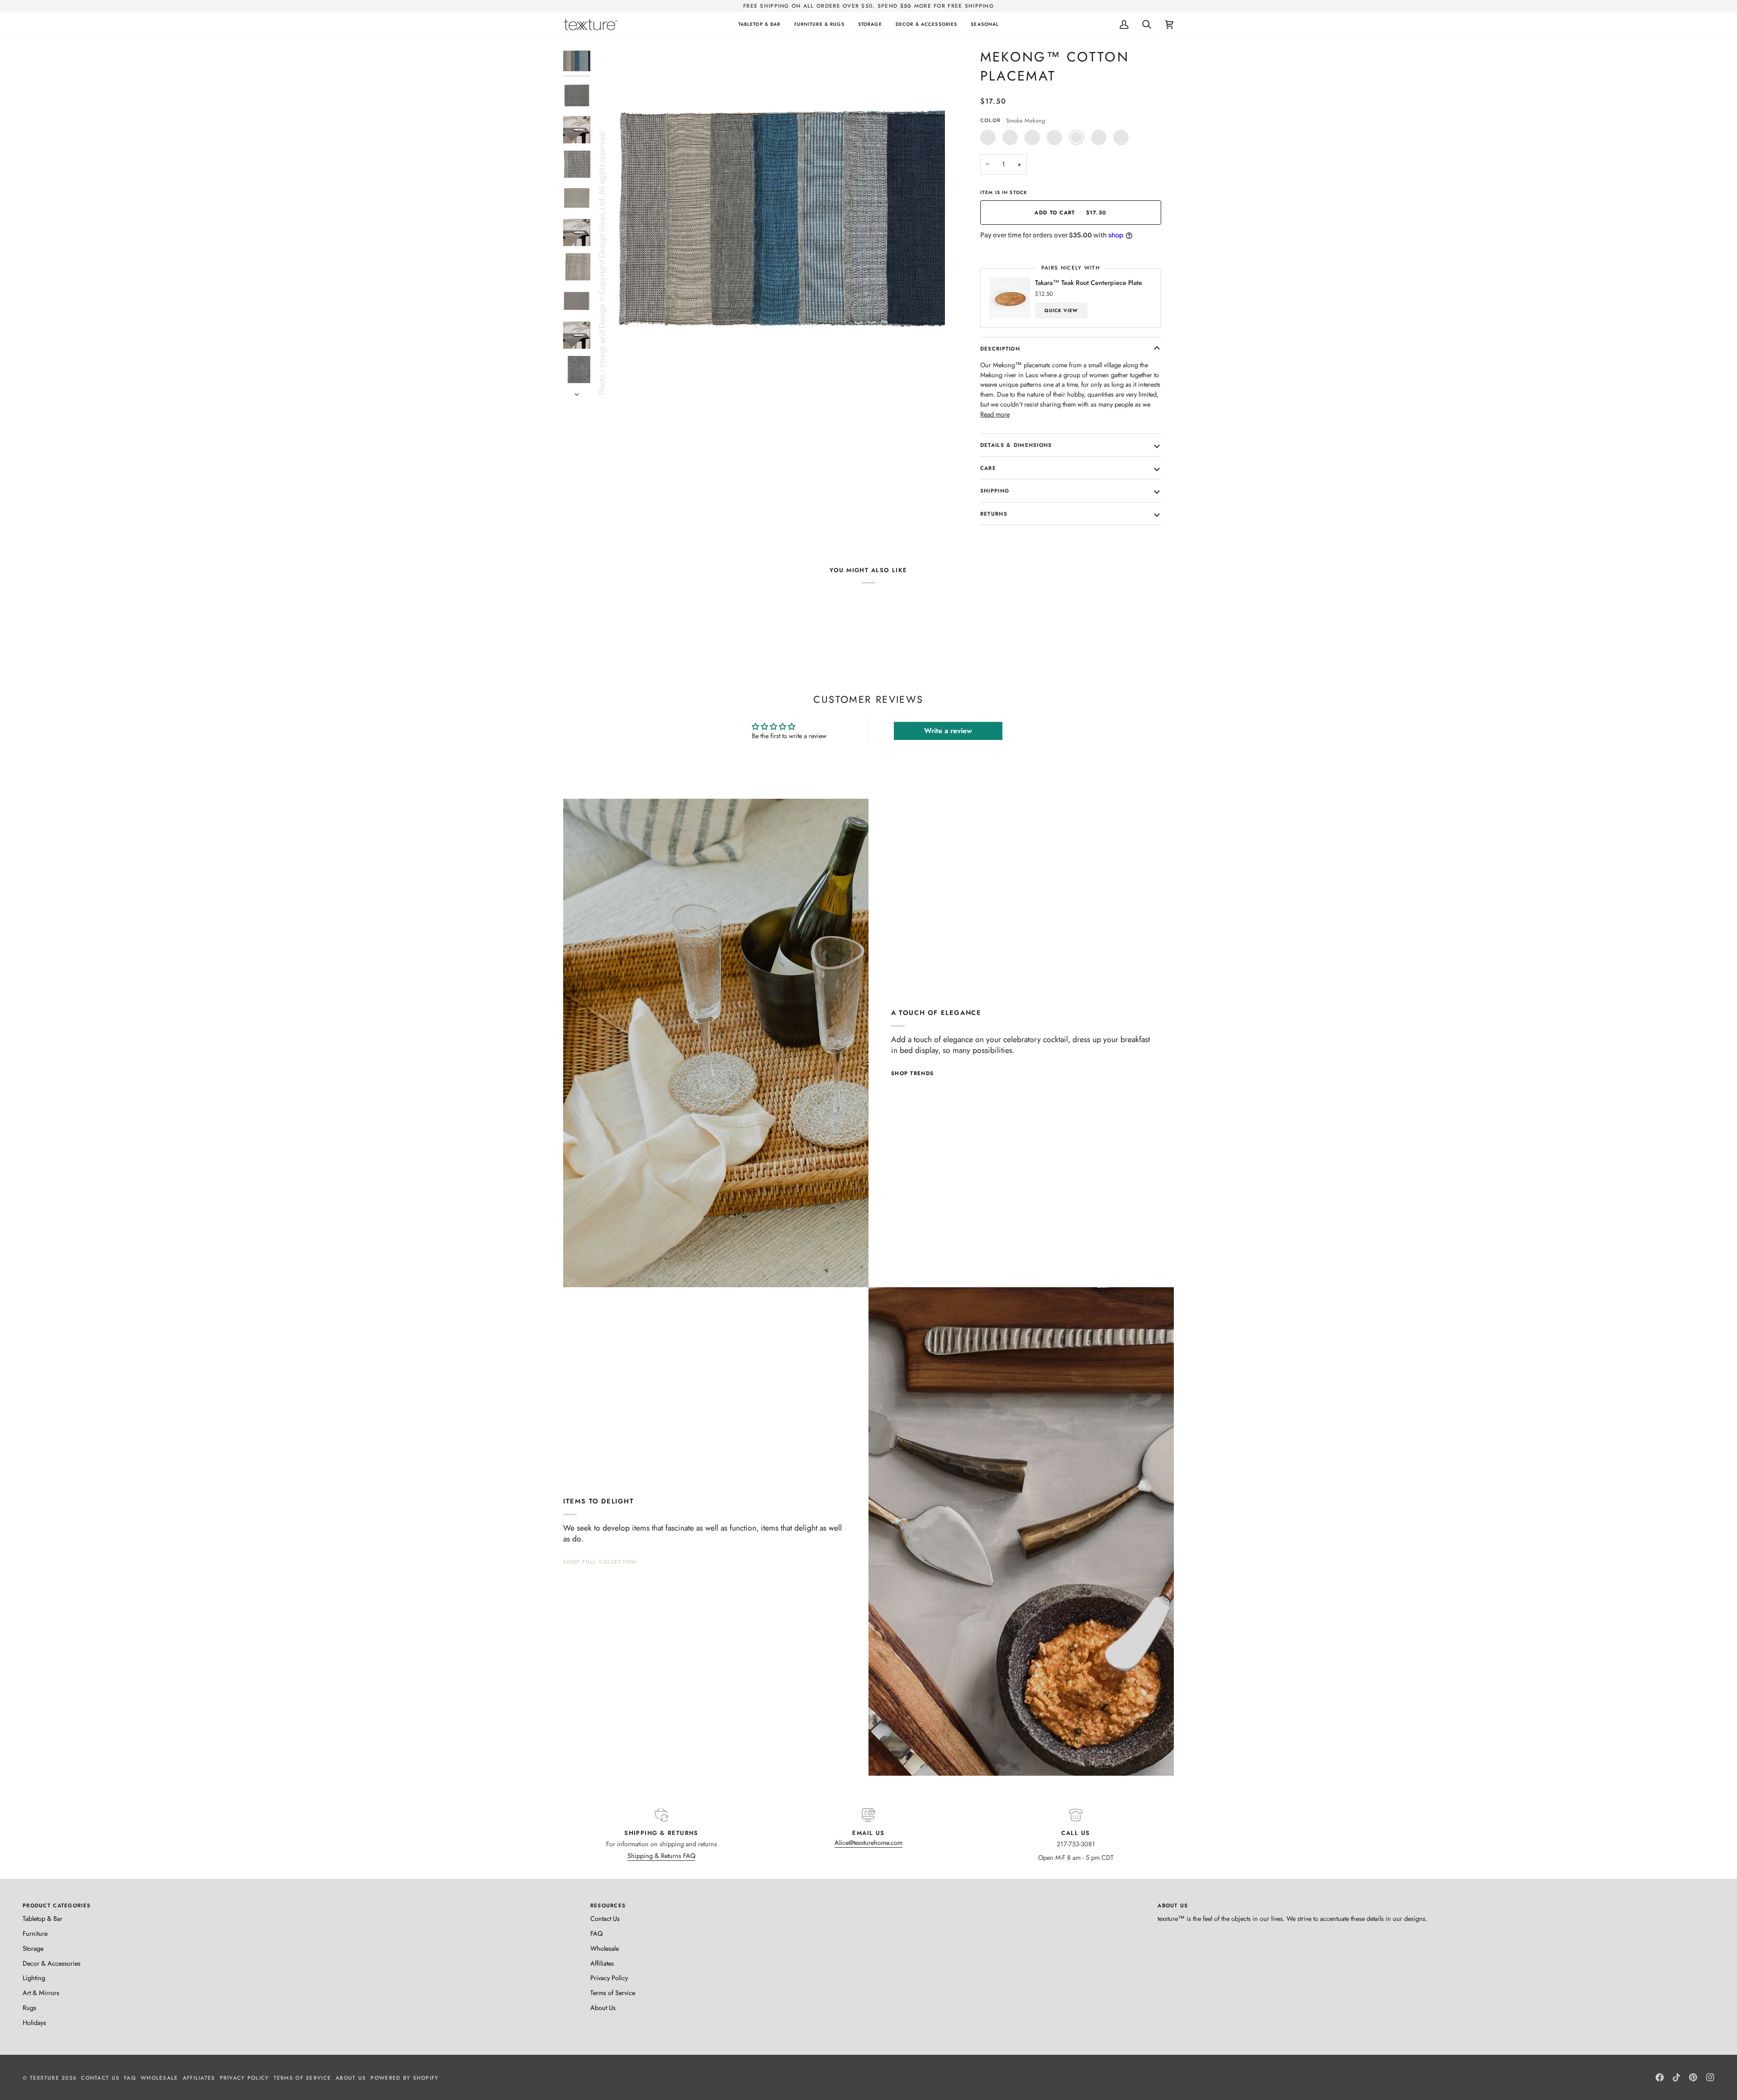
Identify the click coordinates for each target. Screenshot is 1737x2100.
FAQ (596, 1933)
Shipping (995, 491)
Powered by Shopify (404, 2078)
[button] (759, 24)
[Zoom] (770, 223)
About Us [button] (1173, 1905)
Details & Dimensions (1016, 445)
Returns (994, 514)
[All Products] (1021, 1531)
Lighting (34, 1978)
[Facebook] (1660, 2077)
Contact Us (605, 1918)
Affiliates (602, 1963)
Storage (33, 1948)
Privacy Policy (609, 1978)
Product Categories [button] (57, 1905)
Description (1000, 348)
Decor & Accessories (52, 1963)
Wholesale (605, 1948)
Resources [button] (608, 1905)
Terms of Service (613, 1993)
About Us (603, 2008)
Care (988, 468)
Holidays (34, 2022)
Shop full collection (600, 1562)
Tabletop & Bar (43, 1918)
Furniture (35, 1933)
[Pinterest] (1693, 2077)
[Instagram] (1710, 2077)
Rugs (29, 2008)
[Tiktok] (1676, 2077)
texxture (45, 2078)
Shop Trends (912, 1073)
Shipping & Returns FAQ (661, 1856)
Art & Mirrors (41, 1993)
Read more (995, 414)
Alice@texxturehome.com (868, 1842)
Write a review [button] (948, 731)
